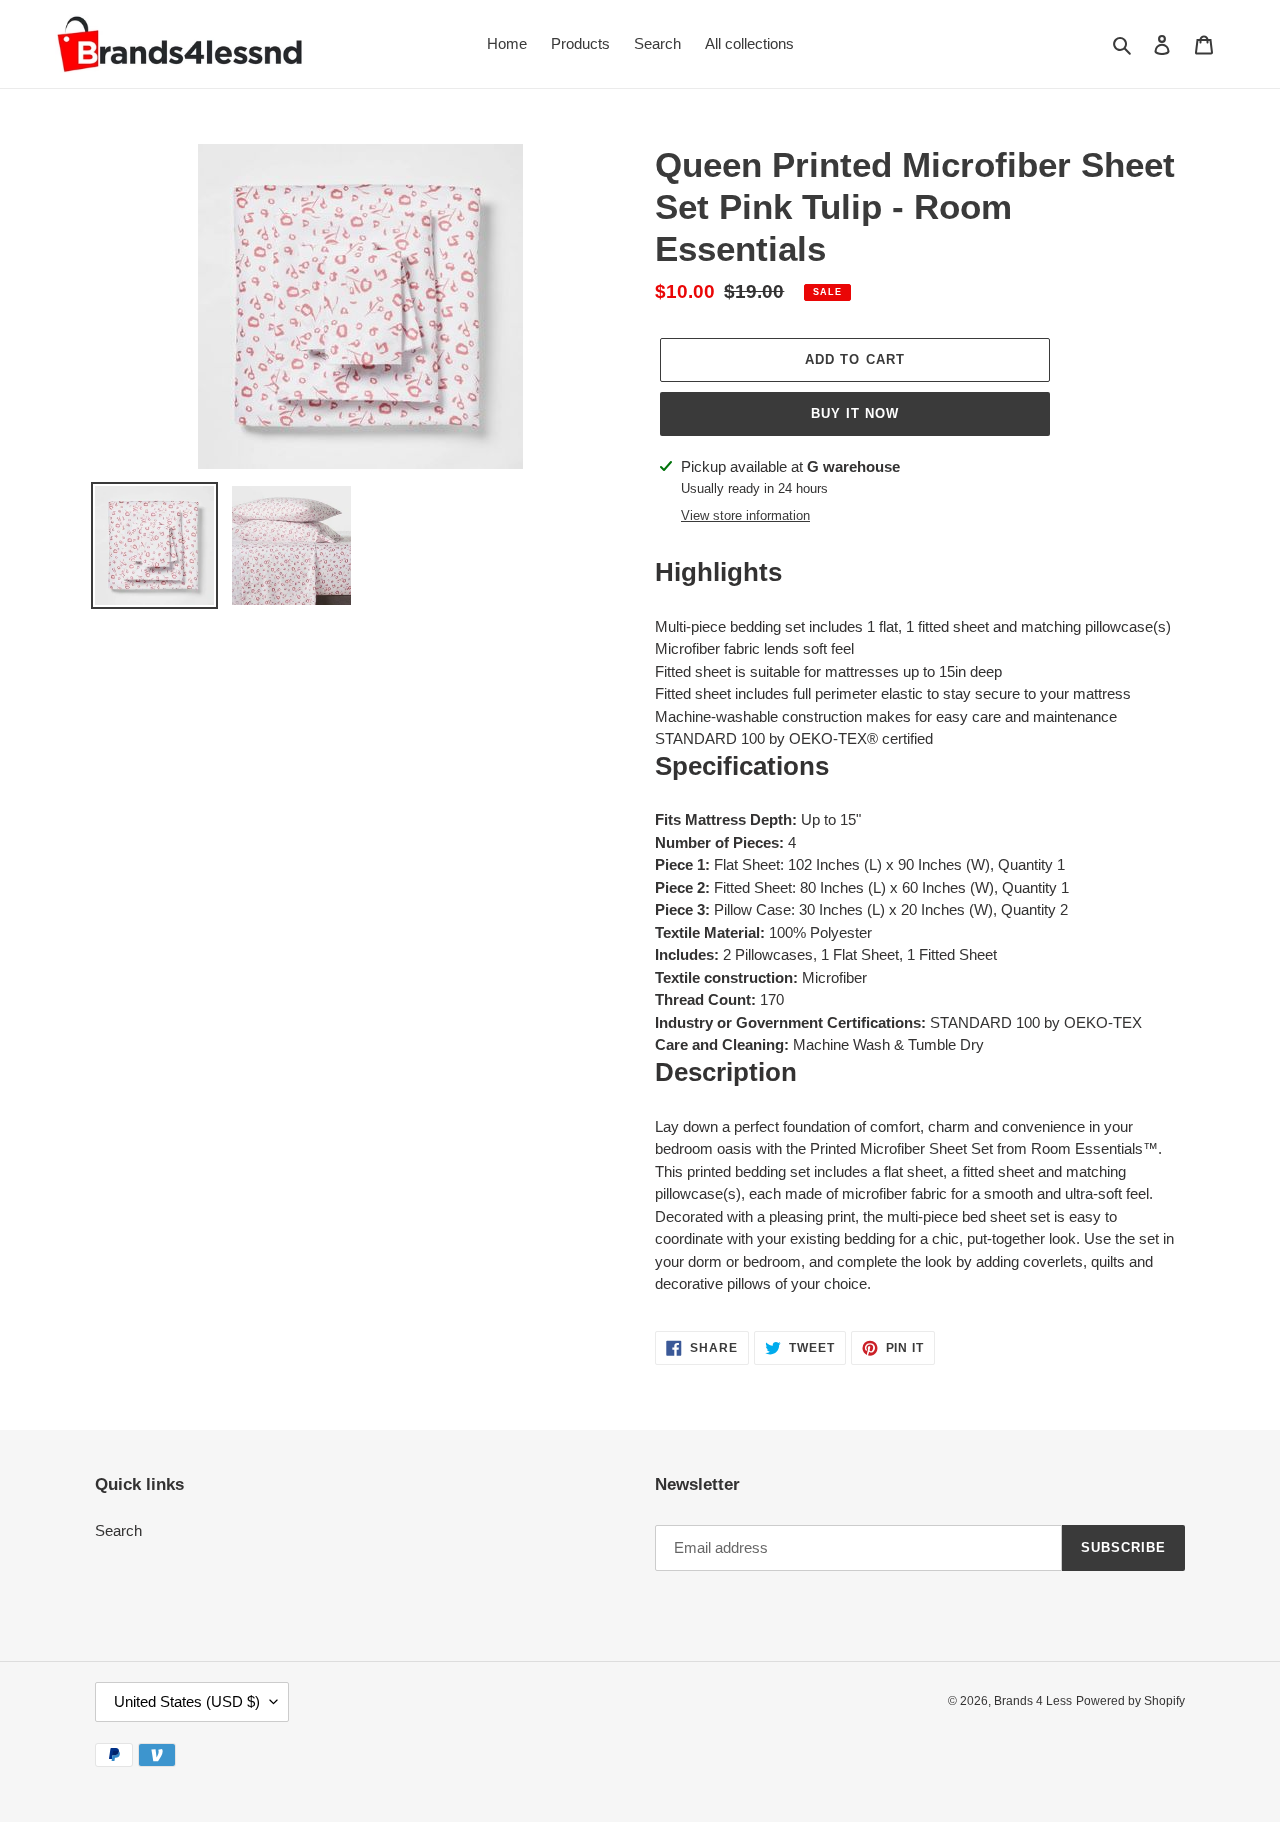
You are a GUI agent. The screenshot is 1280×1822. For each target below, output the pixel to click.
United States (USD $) (187, 1701)
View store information (745, 515)
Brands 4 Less (1033, 1701)
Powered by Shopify (1130, 1701)
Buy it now (855, 413)
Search (118, 1530)
